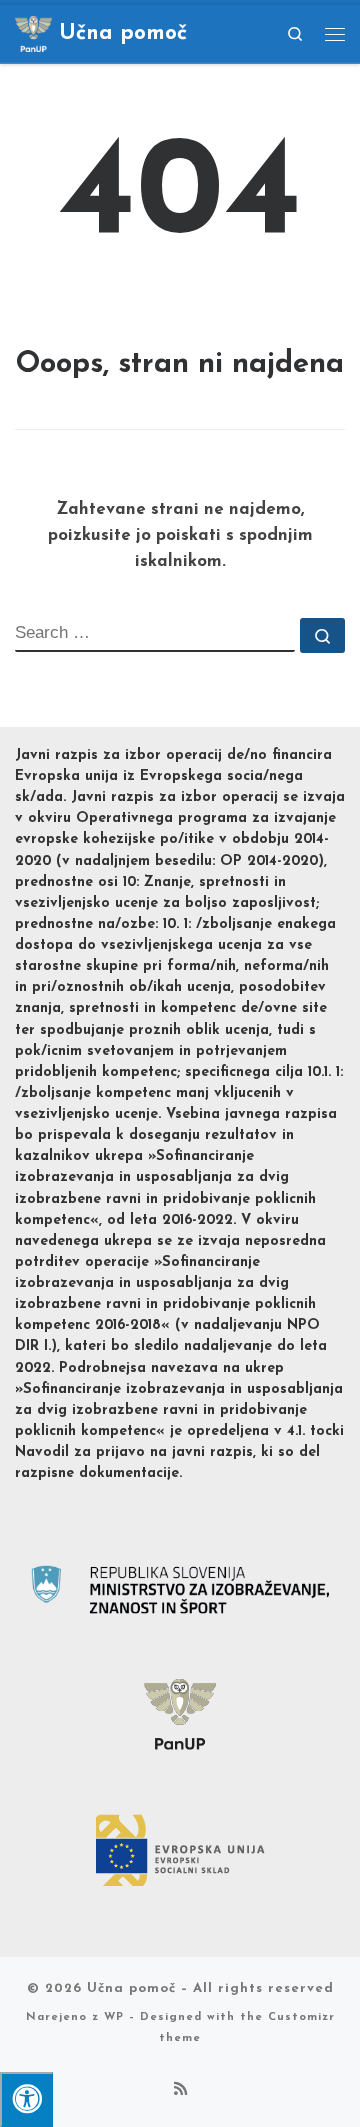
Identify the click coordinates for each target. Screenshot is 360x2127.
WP (114, 2017)
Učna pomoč (131, 1988)
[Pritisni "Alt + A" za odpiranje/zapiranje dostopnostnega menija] (26, 2099)
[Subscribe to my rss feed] (180, 2091)
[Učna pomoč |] (33, 31)
